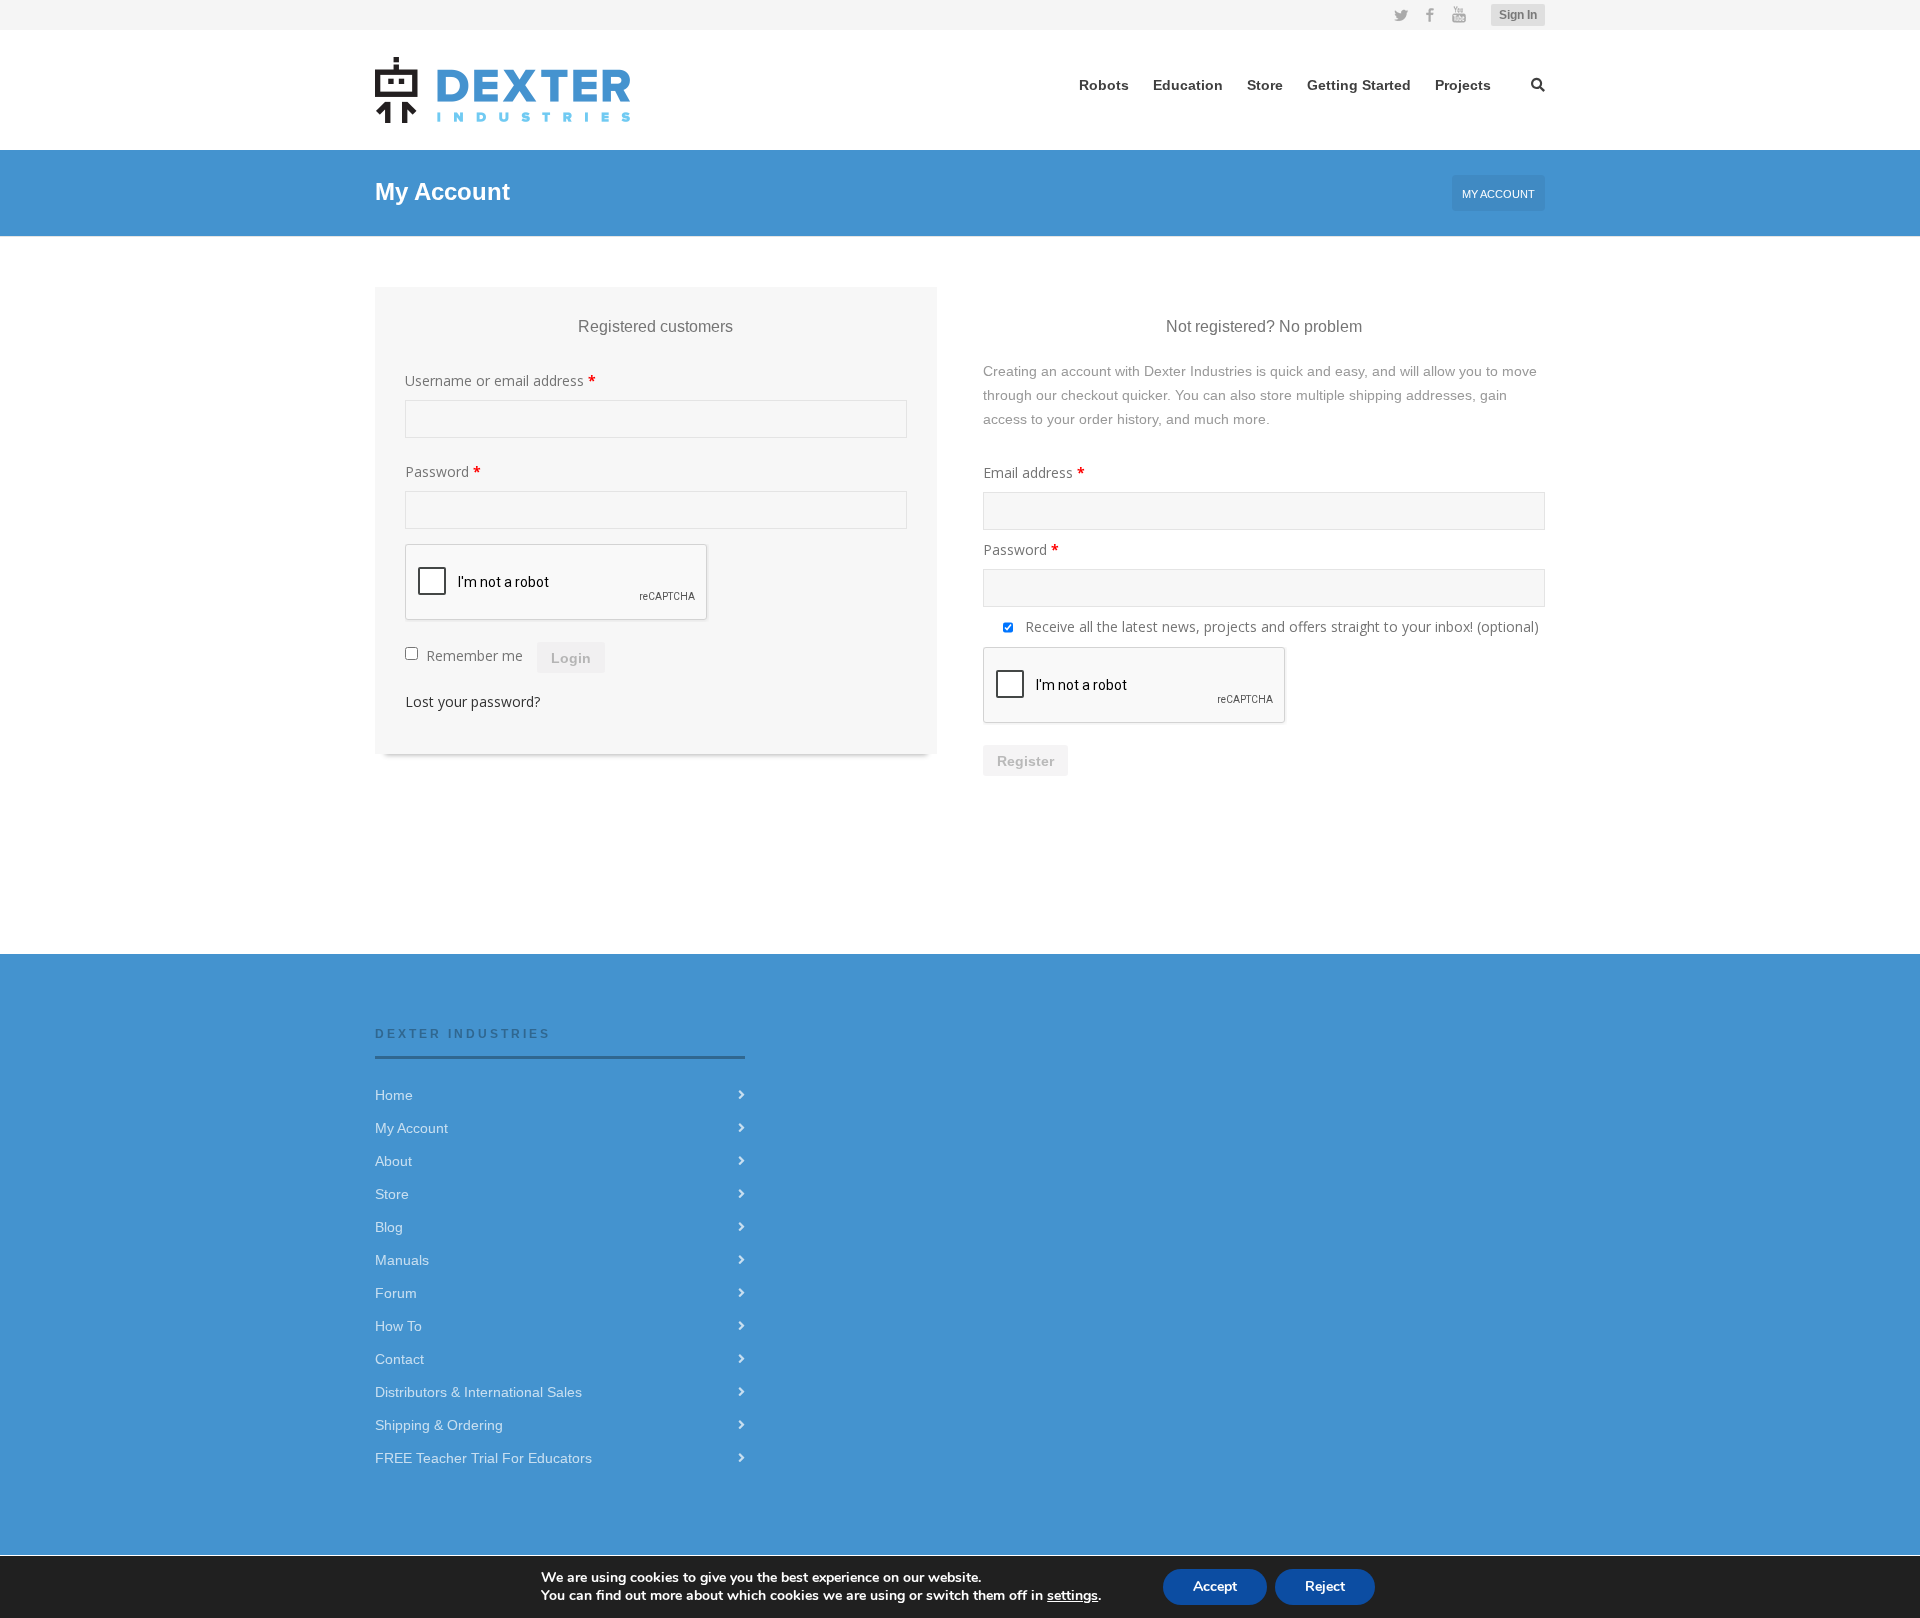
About (393, 1161)
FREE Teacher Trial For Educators (483, 1458)
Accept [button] (1215, 1586)
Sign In (1518, 15)
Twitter (1401, 15)
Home (394, 1095)
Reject (1325, 1586)
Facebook (1430, 15)
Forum (396, 1293)
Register (1025, 761)
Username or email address (500, 380)
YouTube (1459, 15)
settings (1072, 1595)
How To (398, 1326)
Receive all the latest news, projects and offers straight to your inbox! (1280, 626)
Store (392, 1194)
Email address (1034, 472)
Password (443, 471)
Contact (399, 1359)
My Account (411, 1128)
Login (571, 658)
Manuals (402, 1260)
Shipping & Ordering (439, 1425)
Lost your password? (472, 701)
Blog (389, 1227)
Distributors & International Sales (478, 1392)
